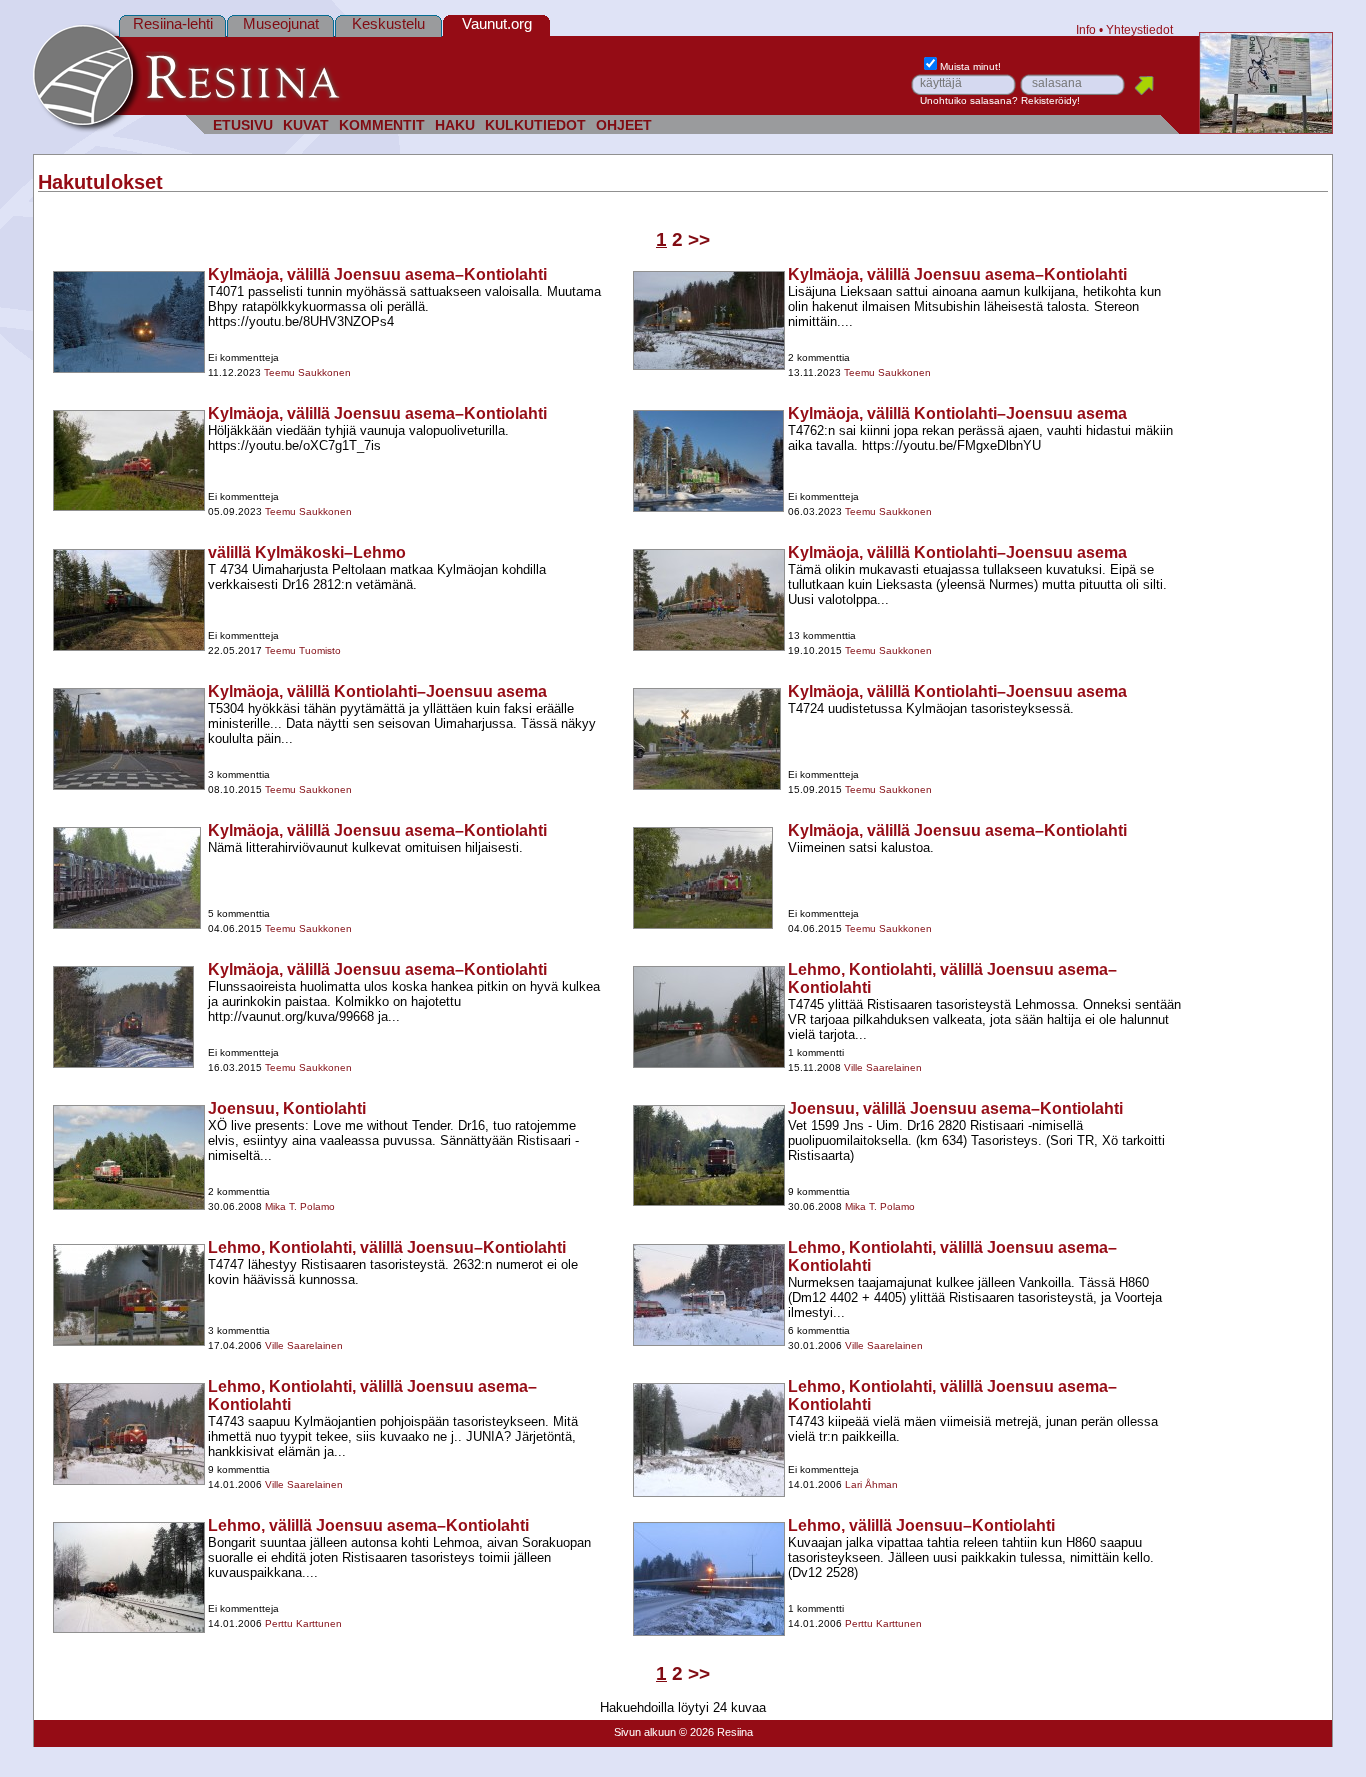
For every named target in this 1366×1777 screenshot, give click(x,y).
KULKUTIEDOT (535, 125)
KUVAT (306, 125)
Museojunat (281, 23)
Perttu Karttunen (303, 1623)
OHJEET (624, 125)
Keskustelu (388, 23)
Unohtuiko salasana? (969, 100)
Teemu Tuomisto (303, 650)
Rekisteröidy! (1050, 100)
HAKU (455, 125)
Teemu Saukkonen (307, 372)
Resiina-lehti (173, 23)
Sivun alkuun (645, 1732)
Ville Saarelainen (883, 1067)
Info (1086, 29)
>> (699, 239)
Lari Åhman (871, 1484)
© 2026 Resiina (716, 1732)
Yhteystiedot (1139, 29)
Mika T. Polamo (300, 1206)
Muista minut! (970, 66)
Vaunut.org (497, 23)
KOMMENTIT (382, 125)
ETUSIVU (243, 125)
